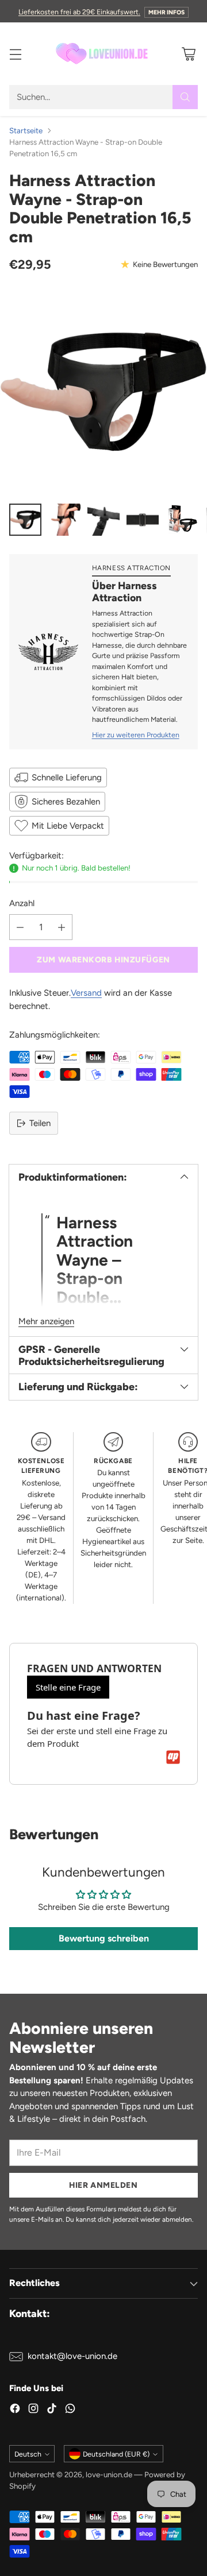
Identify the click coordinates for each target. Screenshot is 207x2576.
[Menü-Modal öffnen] (15, 54)
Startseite (26, 130)
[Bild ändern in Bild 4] (143, 520)
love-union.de (109, 2474)
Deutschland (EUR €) (116, 2454)
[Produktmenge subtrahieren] (20, 927)
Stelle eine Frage (68, 1687)
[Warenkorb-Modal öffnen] (188, 54)
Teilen (40, 1123)
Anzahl (22, 903)
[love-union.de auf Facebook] (15, 2410)
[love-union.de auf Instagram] (33, 2410)
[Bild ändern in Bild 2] (64, 520)
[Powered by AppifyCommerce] (173, 1757)
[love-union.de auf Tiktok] (52, 2410)
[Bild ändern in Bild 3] (103, 520)
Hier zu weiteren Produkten (136, 735)
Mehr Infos (166, 12)
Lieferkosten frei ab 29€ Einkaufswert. (79, 12)
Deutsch (28, 2454)
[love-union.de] (103, 54)
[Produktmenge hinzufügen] (62, 927)
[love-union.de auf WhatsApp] (70, 2410)
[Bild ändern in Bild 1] (25, 520)
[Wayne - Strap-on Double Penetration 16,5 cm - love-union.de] (103, 391)
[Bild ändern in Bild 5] (182, 520)
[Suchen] (185, 97)
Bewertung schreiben (104, 1938)
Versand (86, 993)
